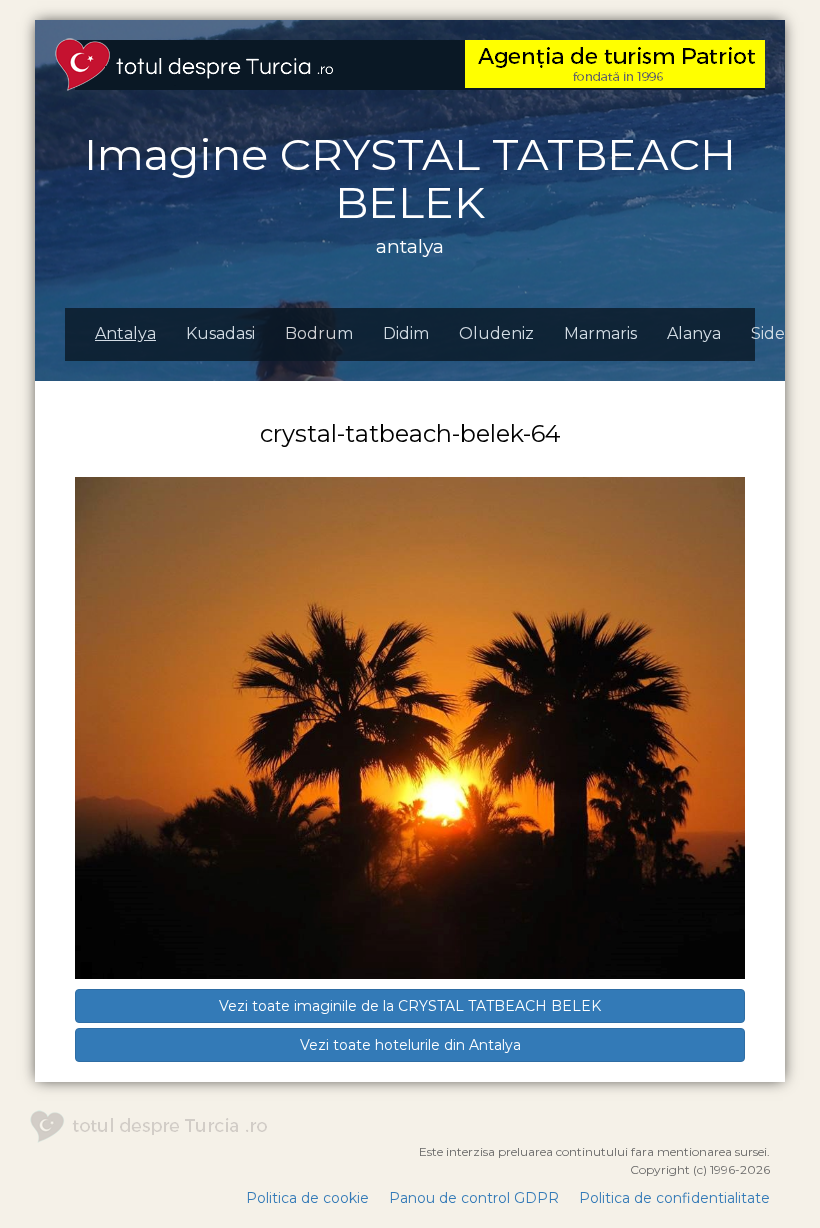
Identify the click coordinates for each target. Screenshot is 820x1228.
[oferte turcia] (615, 63)
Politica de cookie (307, 1198)
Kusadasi (220, 333)
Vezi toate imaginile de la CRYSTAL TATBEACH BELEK (410, 1006)
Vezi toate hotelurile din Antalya (410, 1045)
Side (768, 333)
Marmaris (600, 333)
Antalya (125, 333)
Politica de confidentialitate (674, 1198)
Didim (406, 333)
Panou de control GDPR (474, 1198)
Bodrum (319, 333)
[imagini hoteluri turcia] (194, 63)
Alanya (694, 333)
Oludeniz (496, 333)
